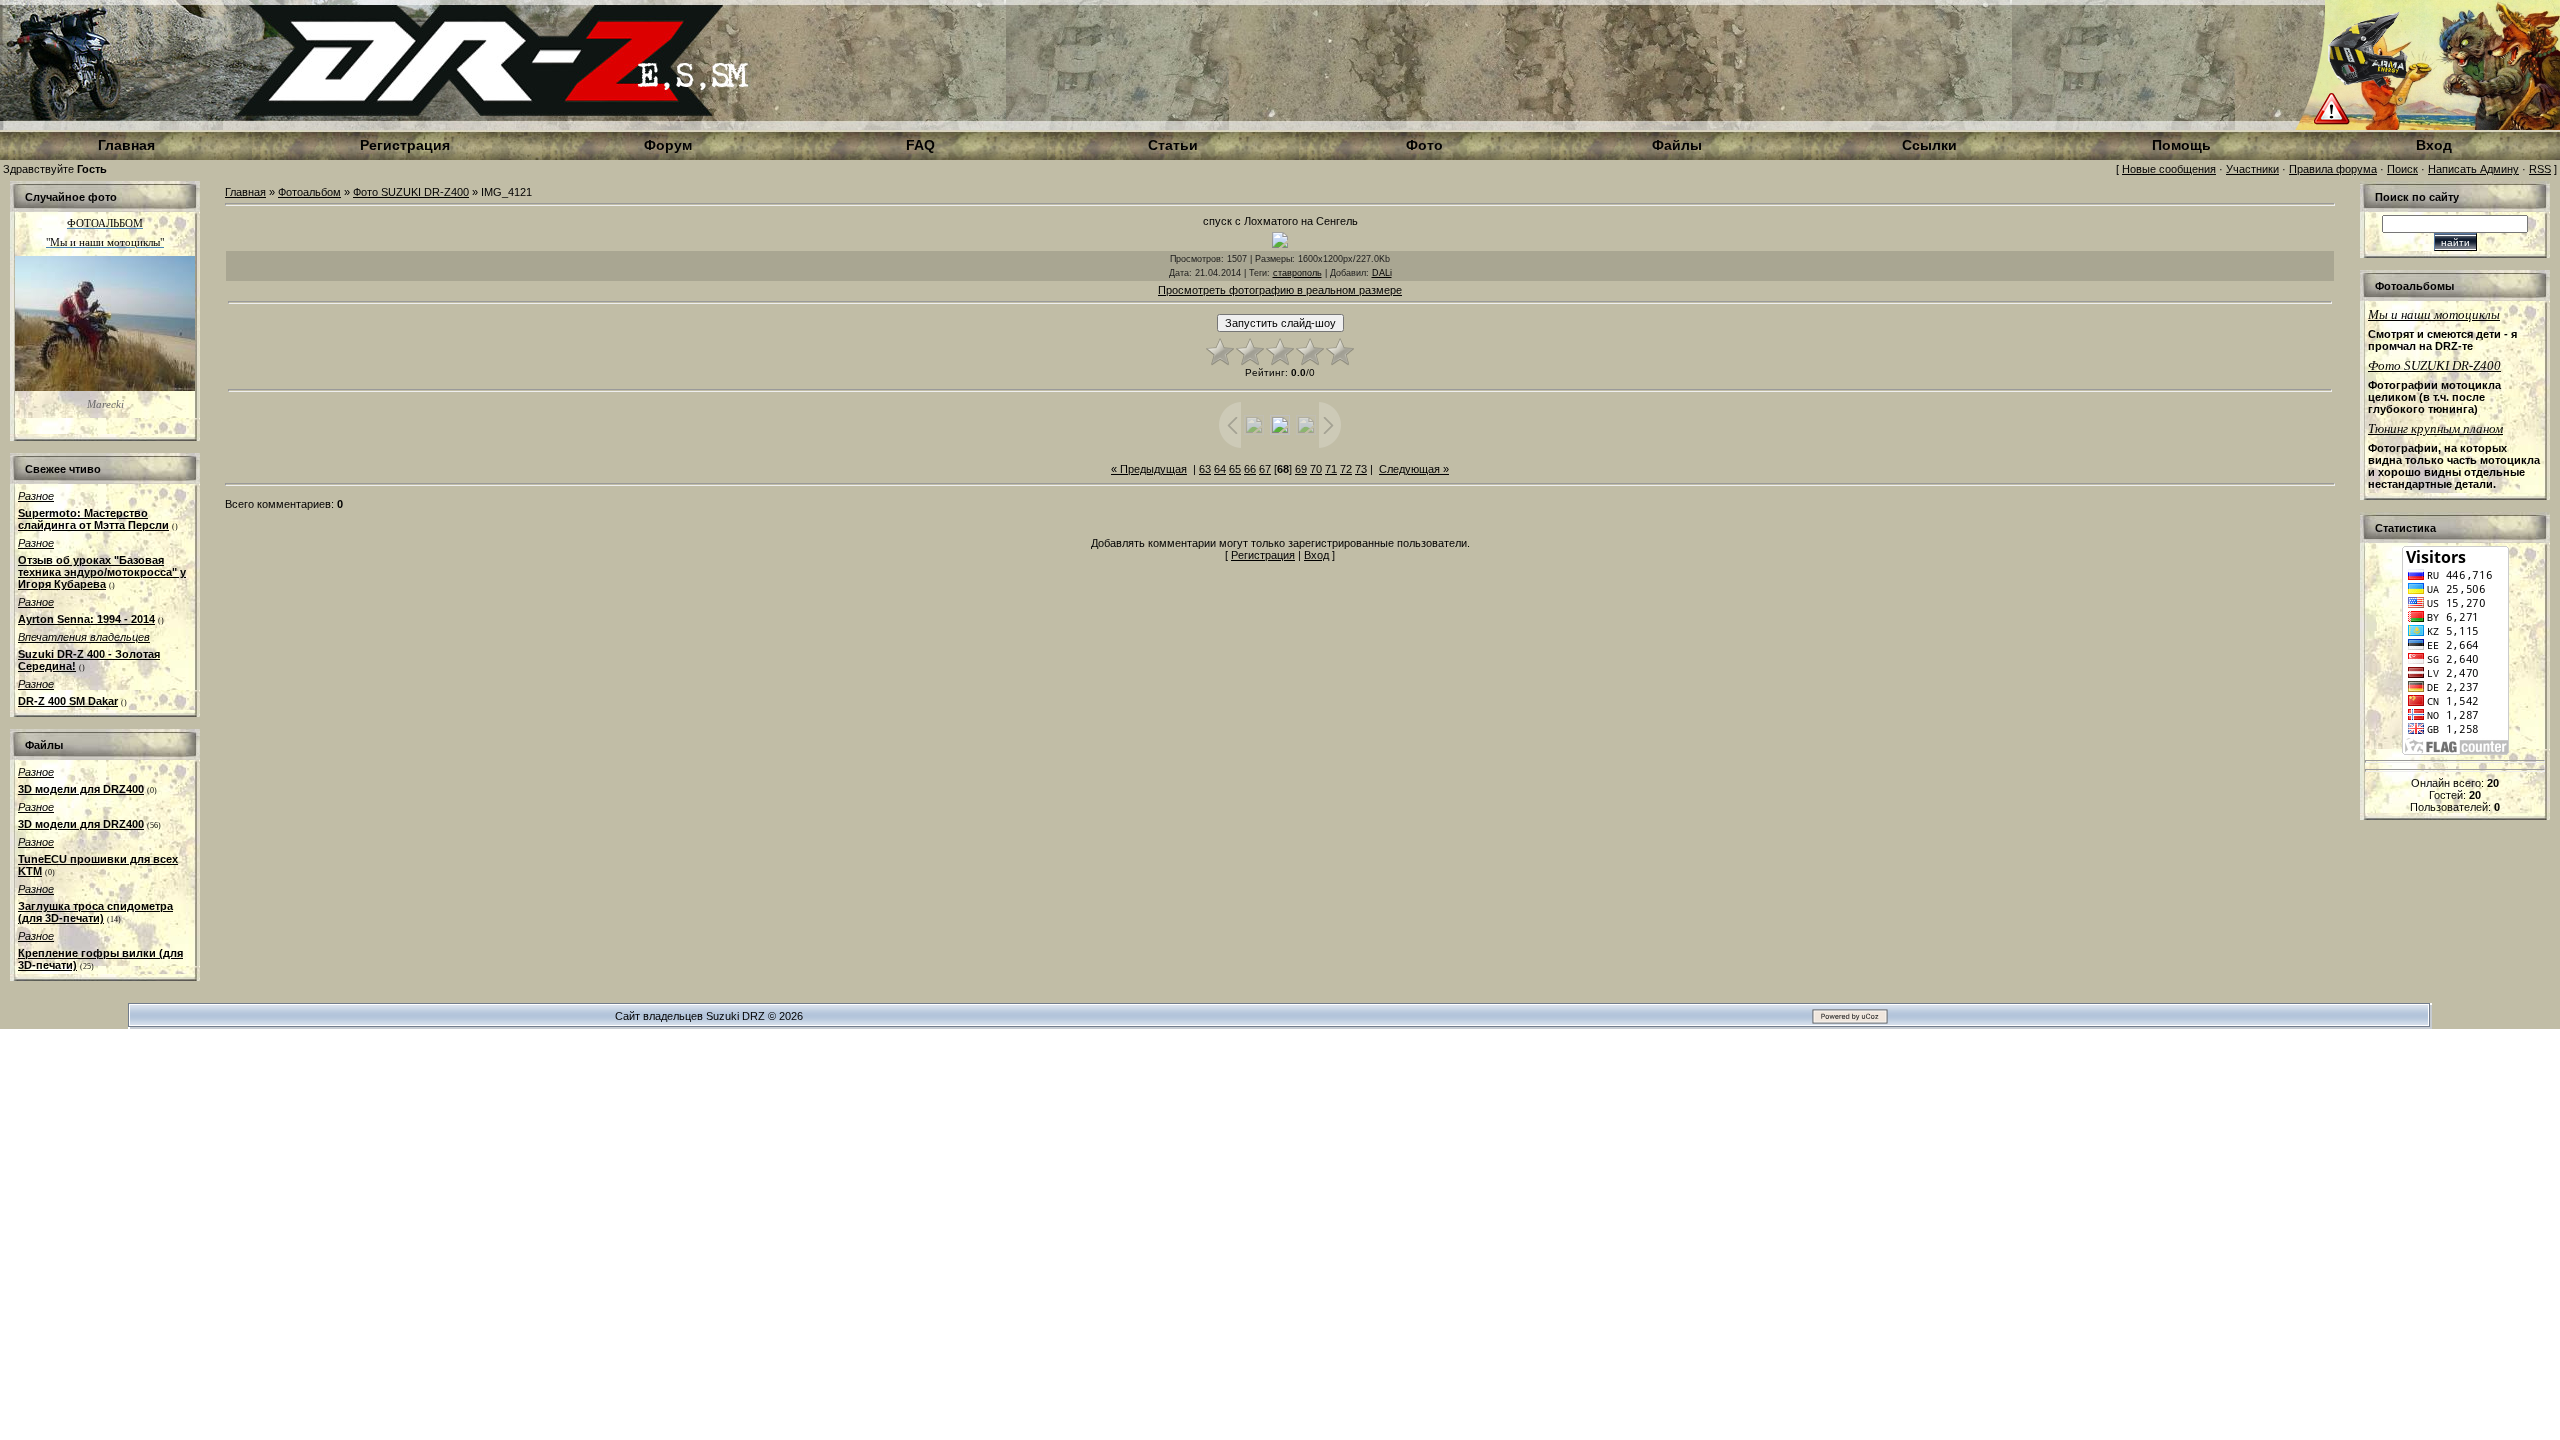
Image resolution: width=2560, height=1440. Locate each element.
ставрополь (1297, 273)
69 (1301, 469)
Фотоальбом (309, 192)
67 (1265, 469)
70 (1316, 469)
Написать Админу (2473, 169)
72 (1346, 469)
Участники (2252, 169)
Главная (245, 192)
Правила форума (2333, 169)
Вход (1316, 555)
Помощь (2181, 145)
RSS (2540, 169)
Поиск (2402, 169)
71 (1331, 469)
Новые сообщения (2169, 169)
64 (1220, 469)
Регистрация (1263, 555)
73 (1361, 469)
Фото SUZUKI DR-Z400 (411, 192)
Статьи (1173, 145)
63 (1205, 469)
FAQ (920, 145)
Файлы (1677, 145)
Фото (1424, 145)
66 (1250, 469)
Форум (668, 145)
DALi (1382, 273)
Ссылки (1929, 145)
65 (1235, 469)
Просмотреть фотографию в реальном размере (1280, 290)
